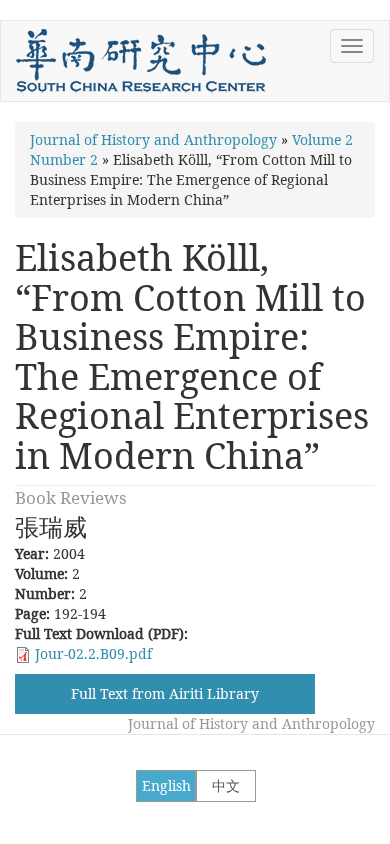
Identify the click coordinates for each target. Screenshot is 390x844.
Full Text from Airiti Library (165, 693)
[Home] (141, 61)
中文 (226, 785)
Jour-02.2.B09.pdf (93, 653)
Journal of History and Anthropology (153, 139)
